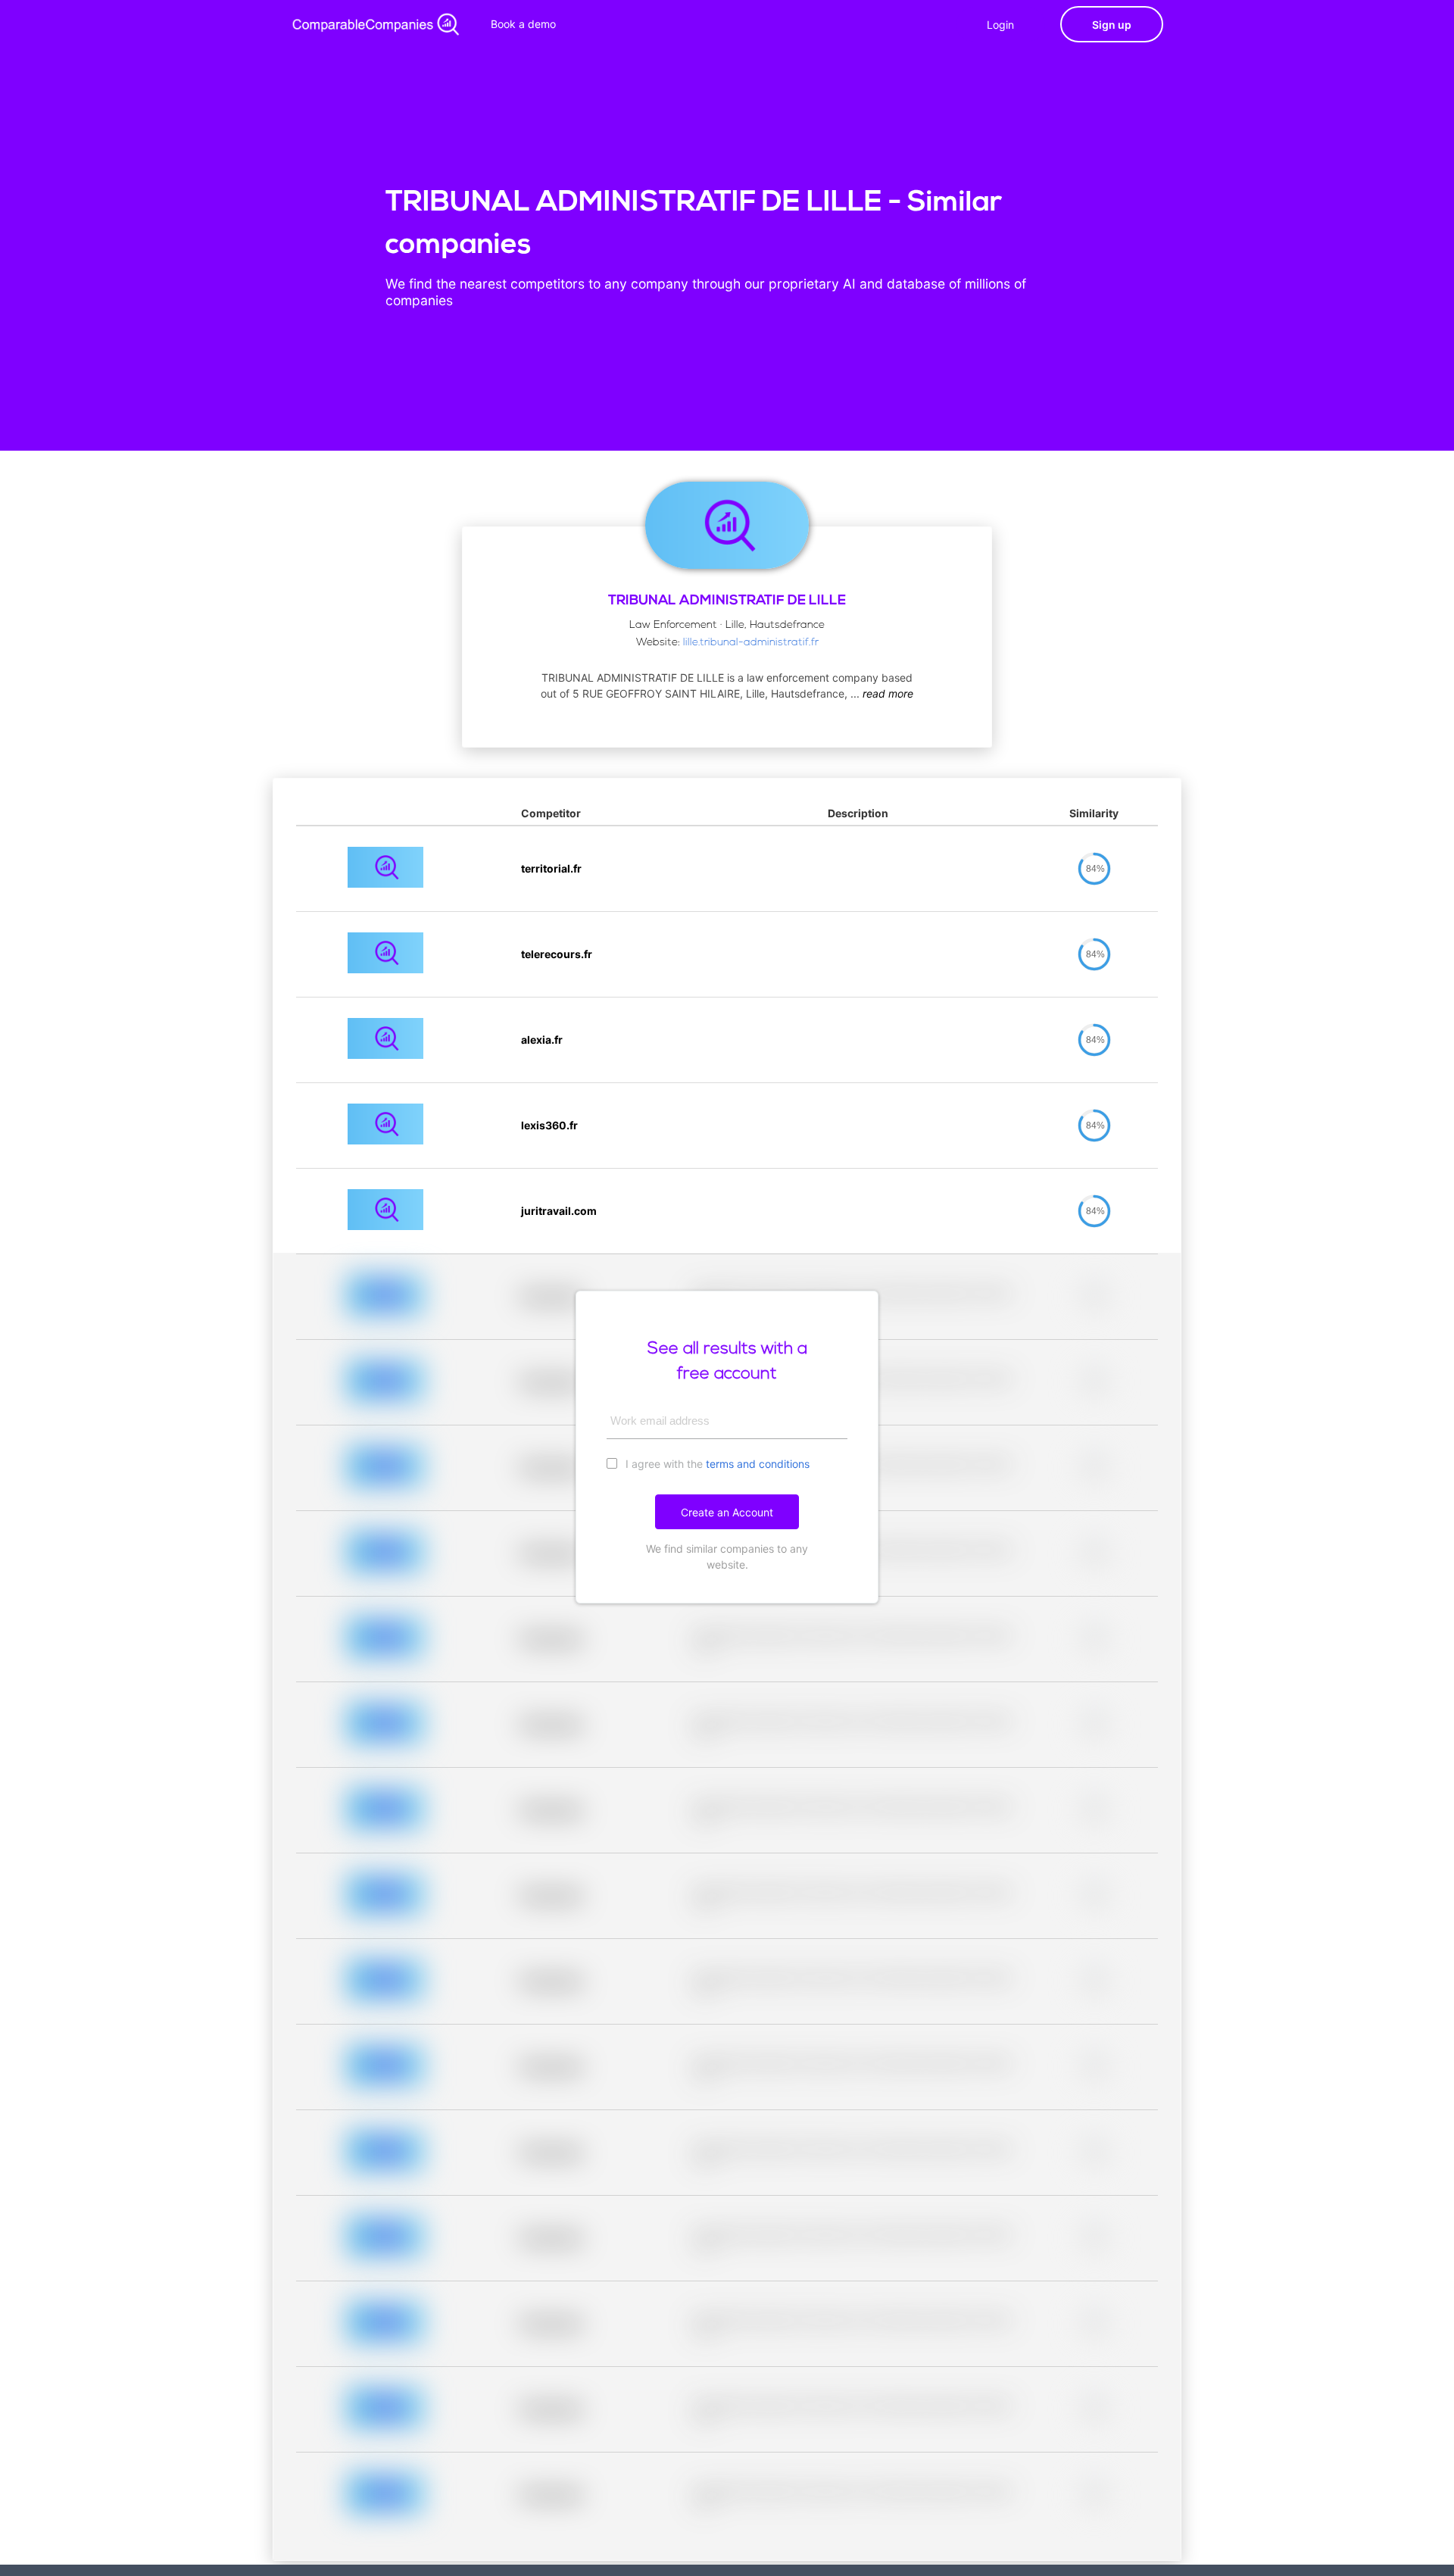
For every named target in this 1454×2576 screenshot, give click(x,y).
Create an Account (727, 1512)
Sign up (1112, 25)
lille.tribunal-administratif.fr (751, 643)
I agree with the (716, 1464)
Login (1000, 25)
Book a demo (523, 24)
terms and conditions (758, 1464)
